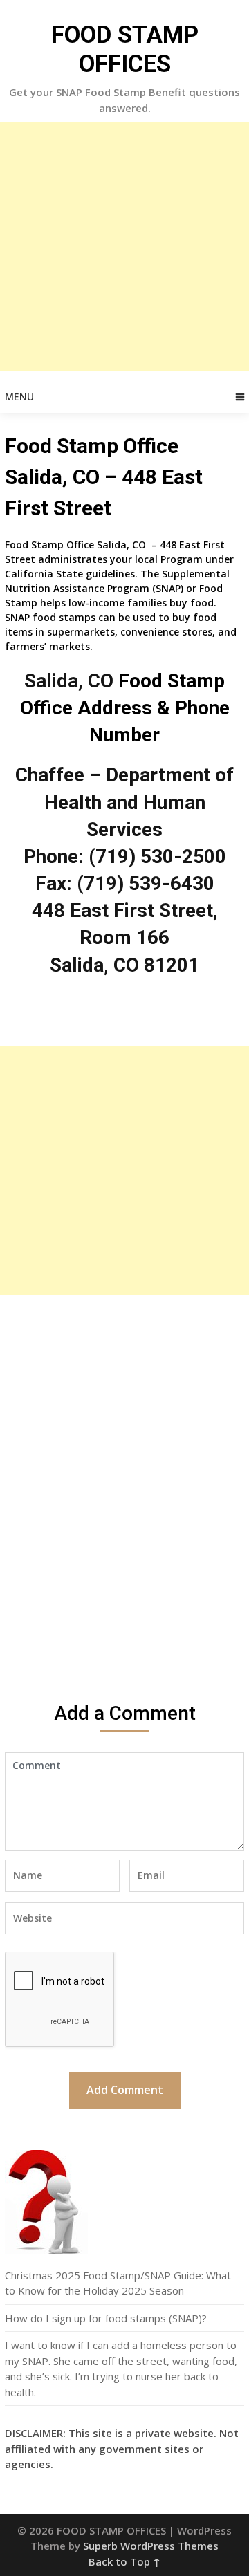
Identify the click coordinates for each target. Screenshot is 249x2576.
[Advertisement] (124, 247)
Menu (19, 397)
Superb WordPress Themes (151, 2546)
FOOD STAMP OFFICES (125, 49)
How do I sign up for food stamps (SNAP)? (106, 2318)
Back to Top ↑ (124, 2561)
